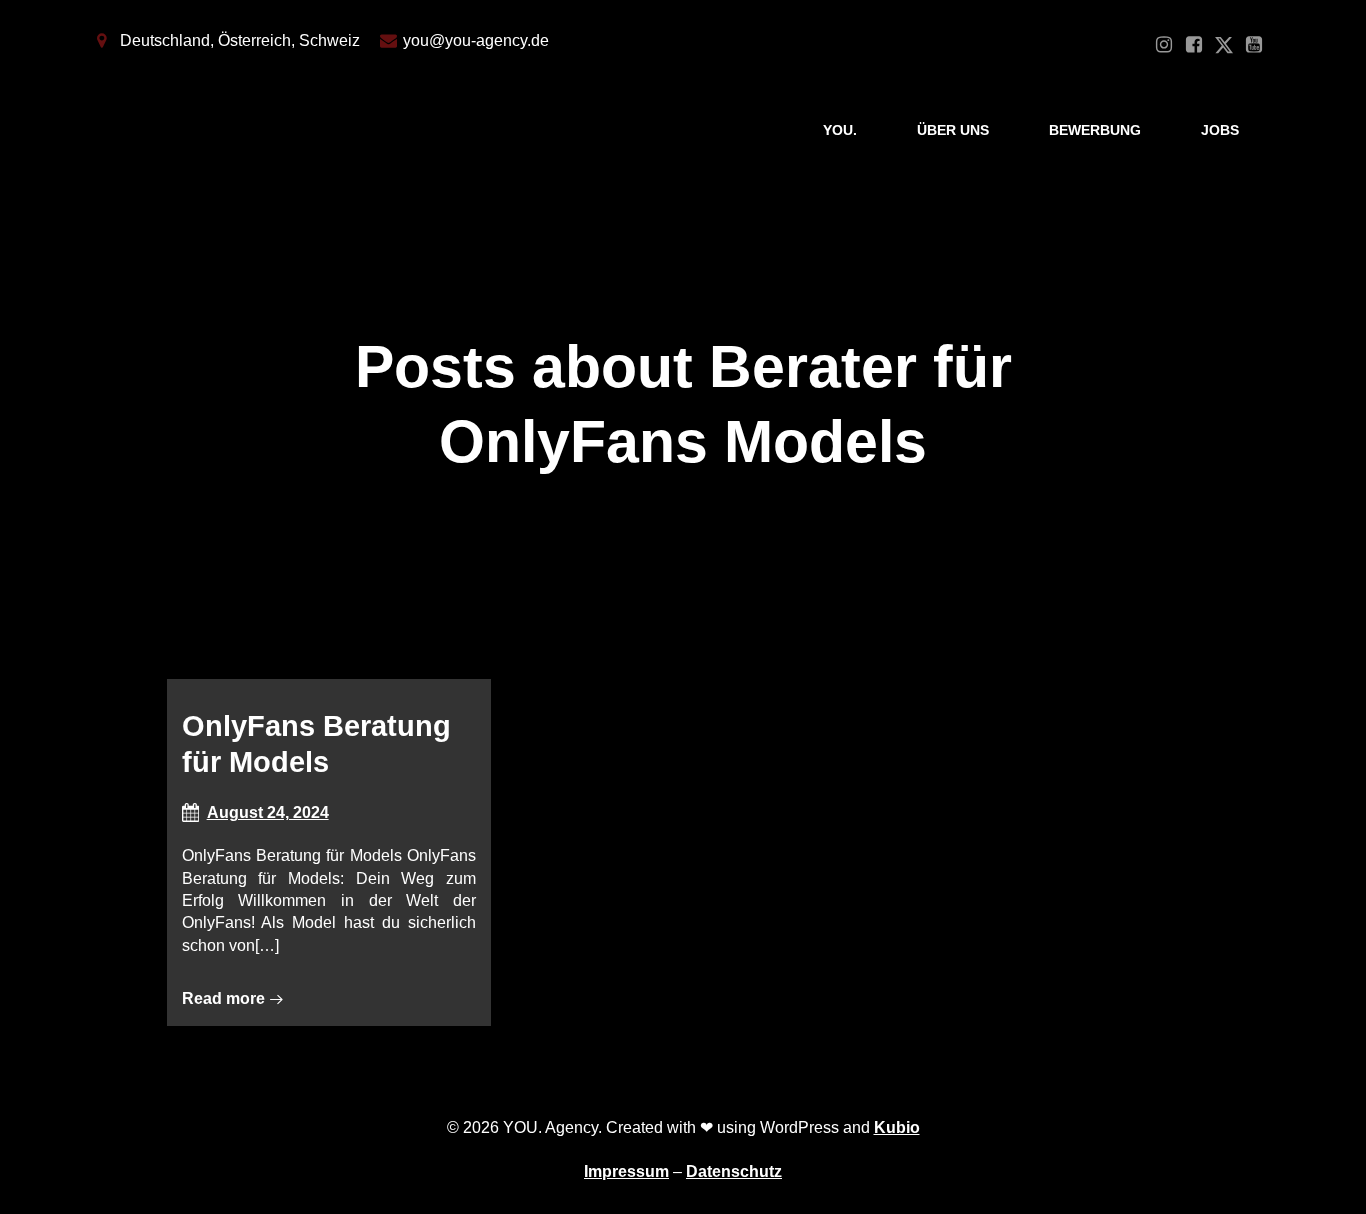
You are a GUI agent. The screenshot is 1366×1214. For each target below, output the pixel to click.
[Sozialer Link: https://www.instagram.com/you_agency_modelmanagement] (1164, 45)
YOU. (840, 130)
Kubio (897, 1127)
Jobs (1220, 130)
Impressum (626, 1171)
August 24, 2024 (268, 812)
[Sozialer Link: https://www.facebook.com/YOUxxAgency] (1194, 45)
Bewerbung (1095, 130)
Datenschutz (734, 1171)
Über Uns (953, 130)
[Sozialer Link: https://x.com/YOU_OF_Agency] (1224, 45)
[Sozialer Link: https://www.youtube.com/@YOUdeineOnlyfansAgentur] (1254, 45)
